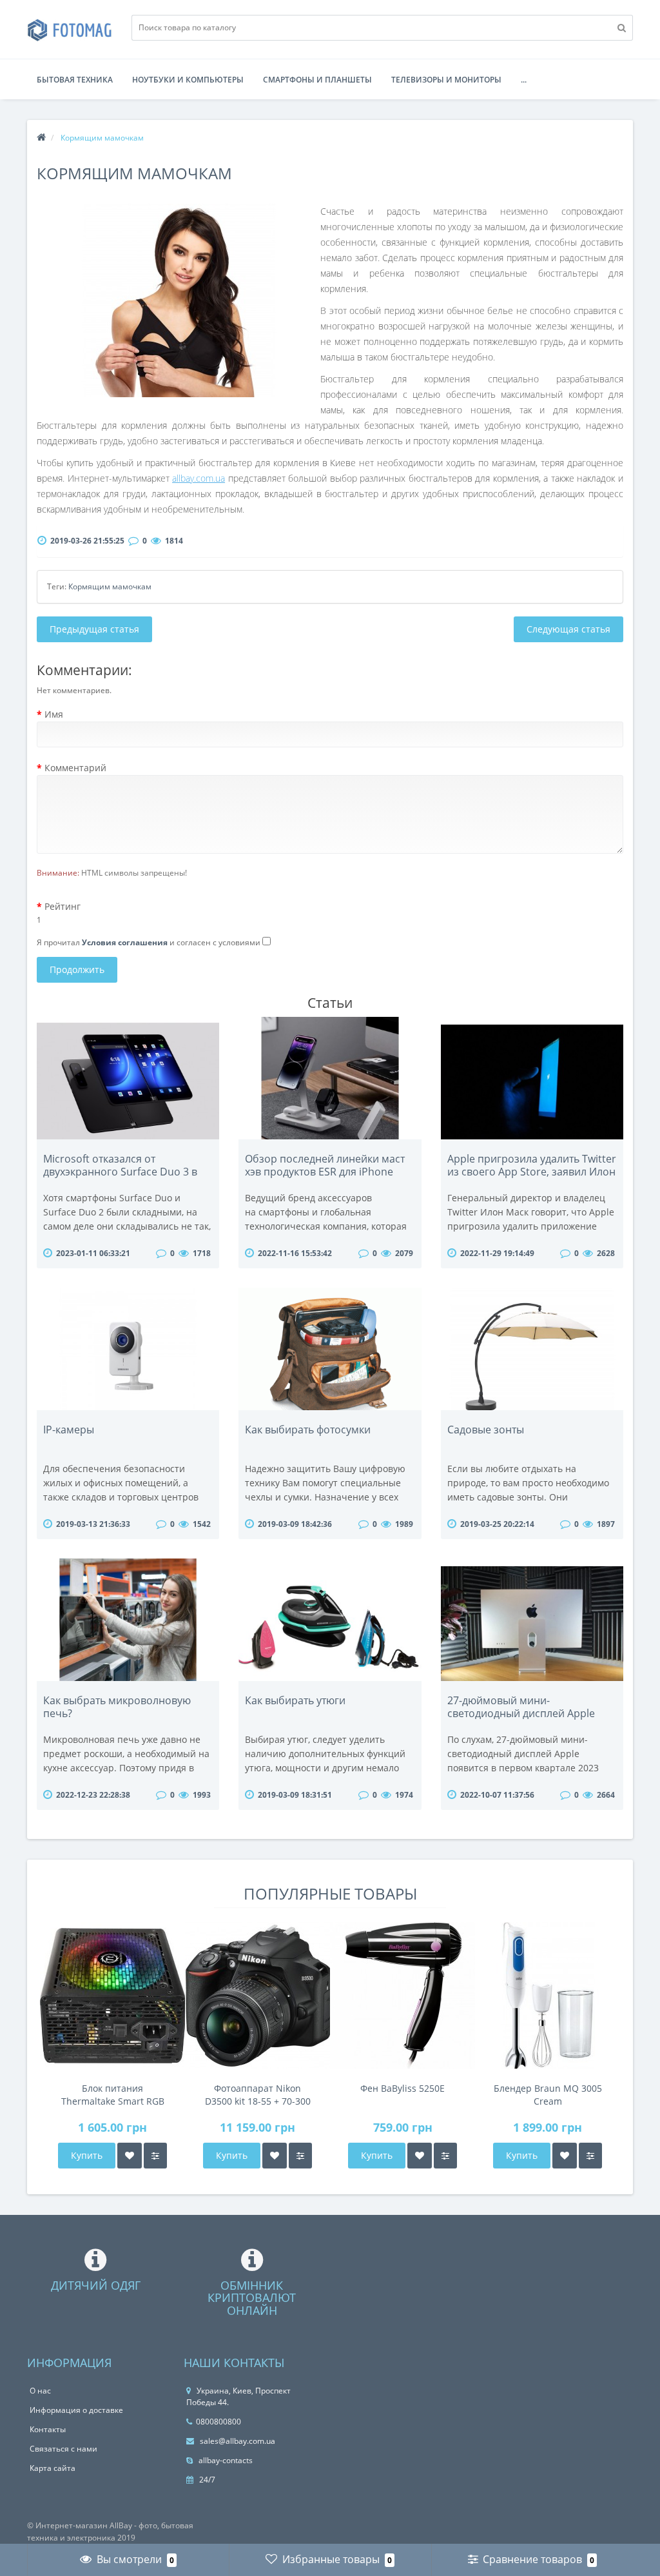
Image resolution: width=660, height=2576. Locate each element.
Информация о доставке (76, 2410)
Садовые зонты (486, 1430)
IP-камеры (69, 1430)
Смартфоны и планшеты (317, 80)
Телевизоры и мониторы (446, 80)
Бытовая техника (75, 80)
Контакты (48, 2429)
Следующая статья (568, 629)
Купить (87, 2155)
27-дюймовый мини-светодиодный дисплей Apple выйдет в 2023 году (521, 1713)
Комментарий (75, 768)
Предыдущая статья (94, 629)
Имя (54, 714)
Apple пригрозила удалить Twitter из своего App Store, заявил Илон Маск (532, 1172)
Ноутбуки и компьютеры (188, 80)
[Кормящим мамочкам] (179, 300)
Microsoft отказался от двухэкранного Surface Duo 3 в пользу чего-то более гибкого (120, 1172)
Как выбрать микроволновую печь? (117, 1707)
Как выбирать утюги (295, 1700)
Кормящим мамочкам (110, 586)
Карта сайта (53, 2468)
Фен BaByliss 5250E (403, 2088)
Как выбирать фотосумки (308, 1430)
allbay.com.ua (199, 478)
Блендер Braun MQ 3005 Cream (548, 2095)
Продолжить (77, 969)
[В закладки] (130, 2156)
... (524, 80)
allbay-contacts (225, 2460)
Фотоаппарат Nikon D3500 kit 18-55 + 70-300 (258, 2095)
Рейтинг (63, 906)
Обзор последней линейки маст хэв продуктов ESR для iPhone (325, 1165)
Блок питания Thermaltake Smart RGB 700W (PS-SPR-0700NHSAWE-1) (113, 2095)
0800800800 (218, 2422)
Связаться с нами (63, 2449)
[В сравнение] (155, 2156)
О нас (40, 2391)
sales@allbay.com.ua (237, 2441)
